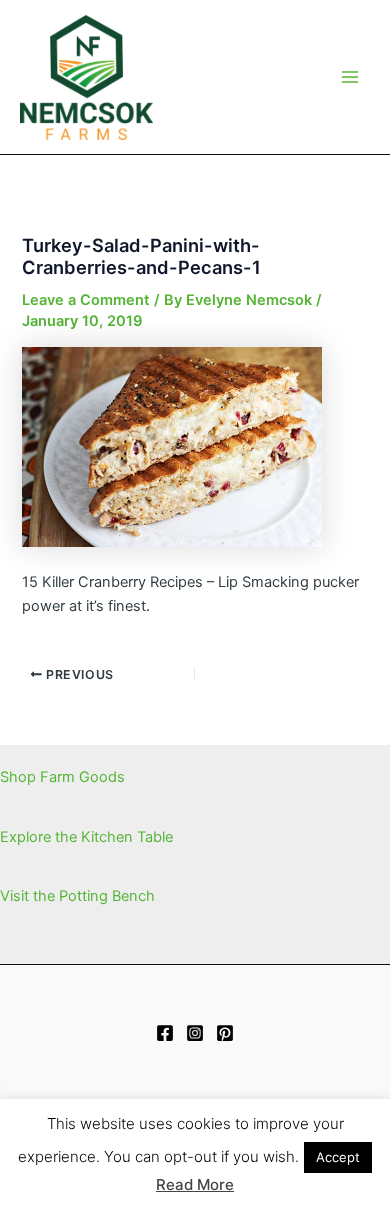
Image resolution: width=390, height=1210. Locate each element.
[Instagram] (195, 1033)
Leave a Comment (86, 300)
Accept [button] (338, 1157)
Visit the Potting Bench (77, 896)
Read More (195, 1184)
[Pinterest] (225, 1033)
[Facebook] (165, 1033)
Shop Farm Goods (62, 777)
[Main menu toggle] (350, 77)
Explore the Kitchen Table (86, 837)
